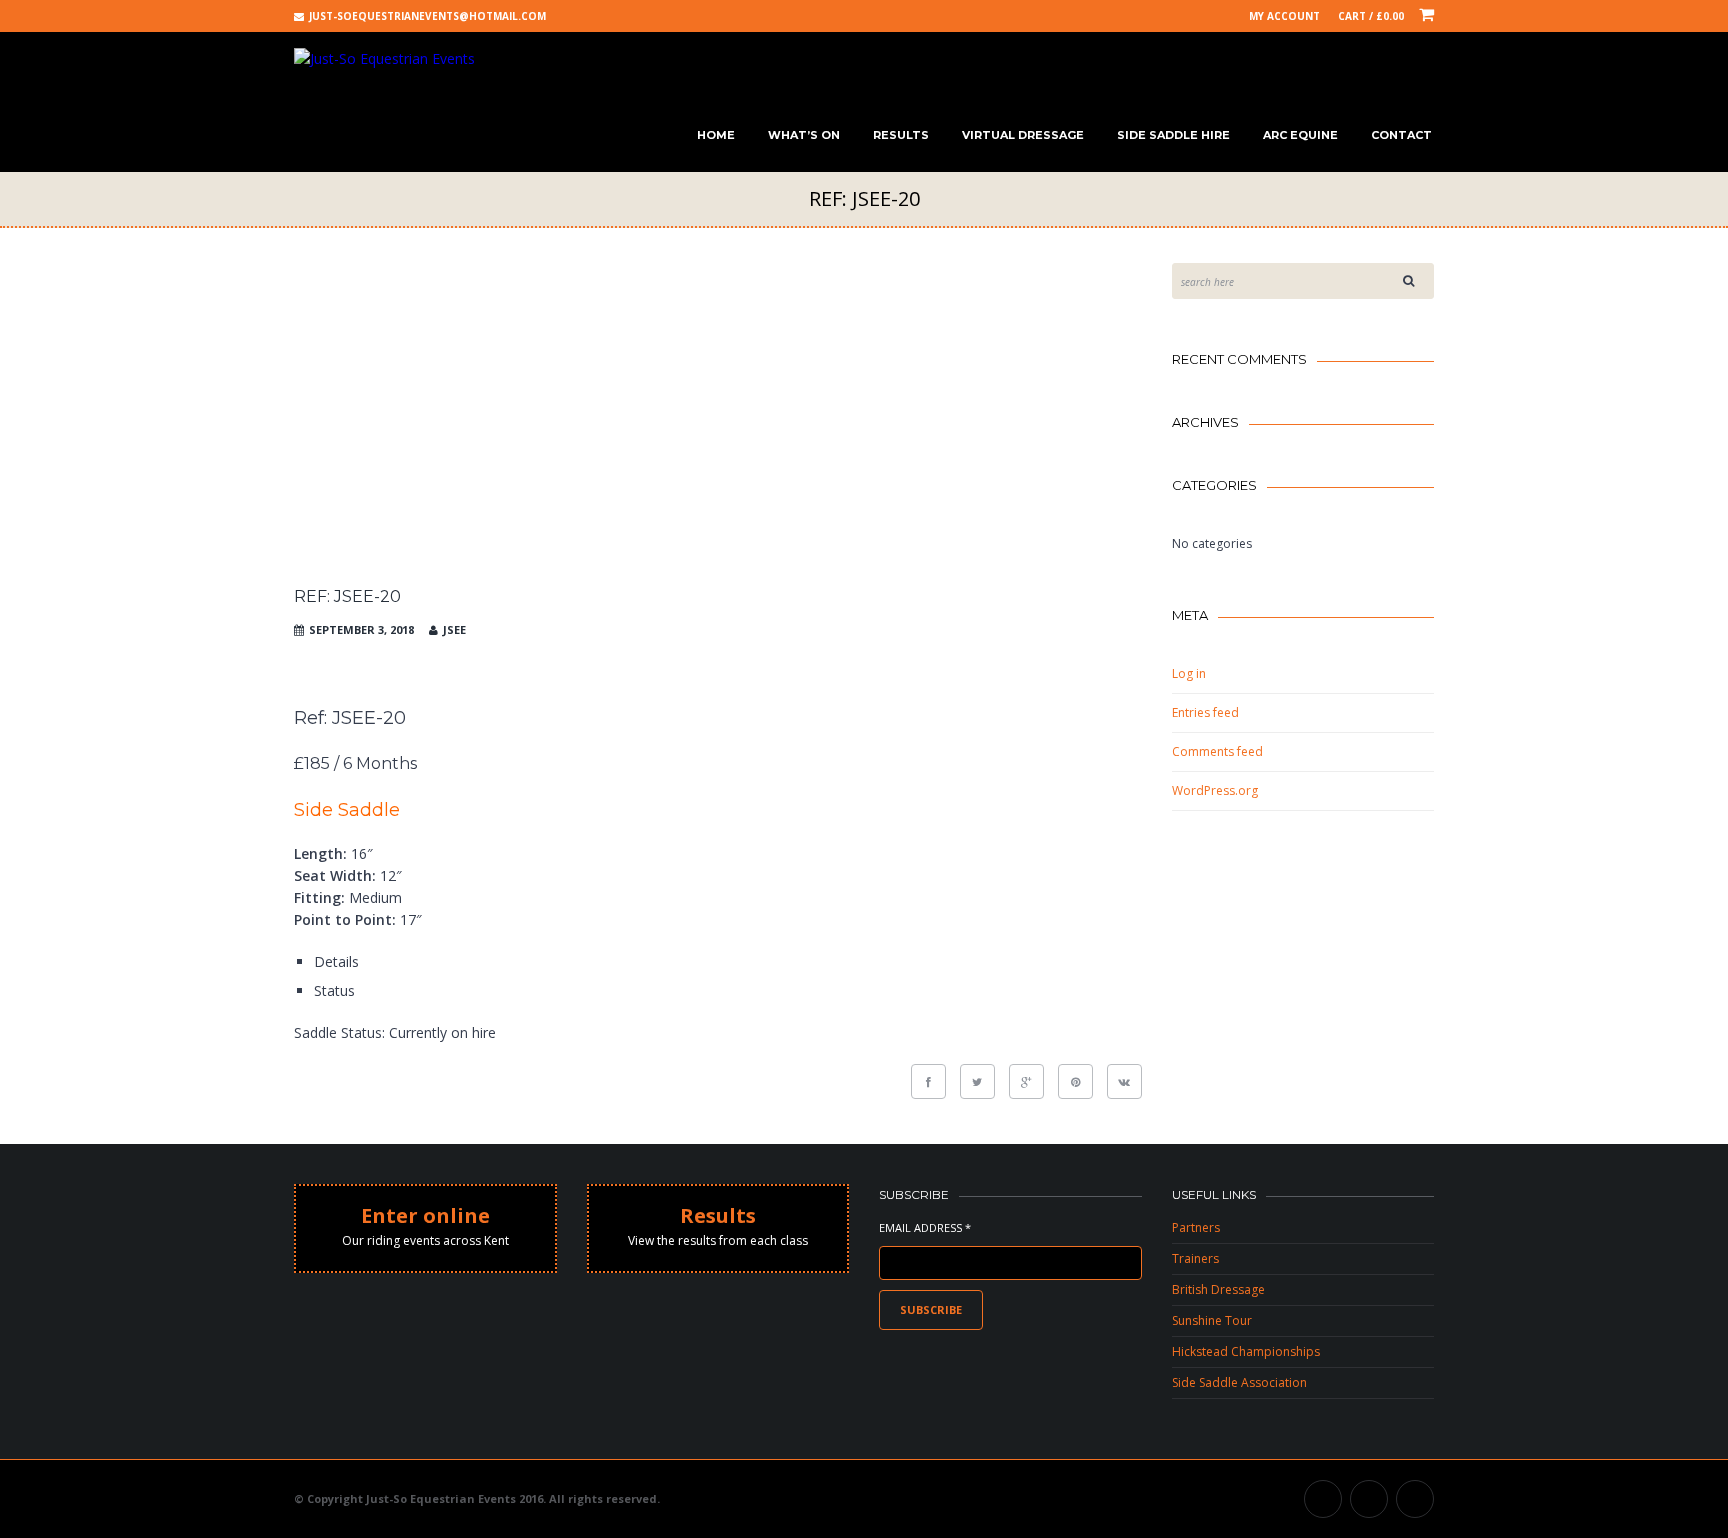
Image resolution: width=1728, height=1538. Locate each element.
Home (716, 135)
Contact (1401, 135)
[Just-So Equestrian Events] (384, 58)
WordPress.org (1215, 790)
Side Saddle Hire (1173, 135)
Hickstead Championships (1246, 1351)
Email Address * (925, 1227)
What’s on (804, 135)
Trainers (1195, 1258)
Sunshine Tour (1212, 1320)
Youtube (1369, 1499)
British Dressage (1218, 1289)
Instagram (1415, 1499)
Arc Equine (1300, 135)
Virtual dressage (1023, 135)
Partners (1196, 1227)
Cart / (1371, 16)
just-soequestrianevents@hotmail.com (427, 16)
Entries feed (1205, 712)
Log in (1189, 673)
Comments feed (1217, 751)
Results (901, 135)
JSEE (454, 629)
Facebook (1323, 1499)
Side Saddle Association (1239, 1382)
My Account (1284, 16)
